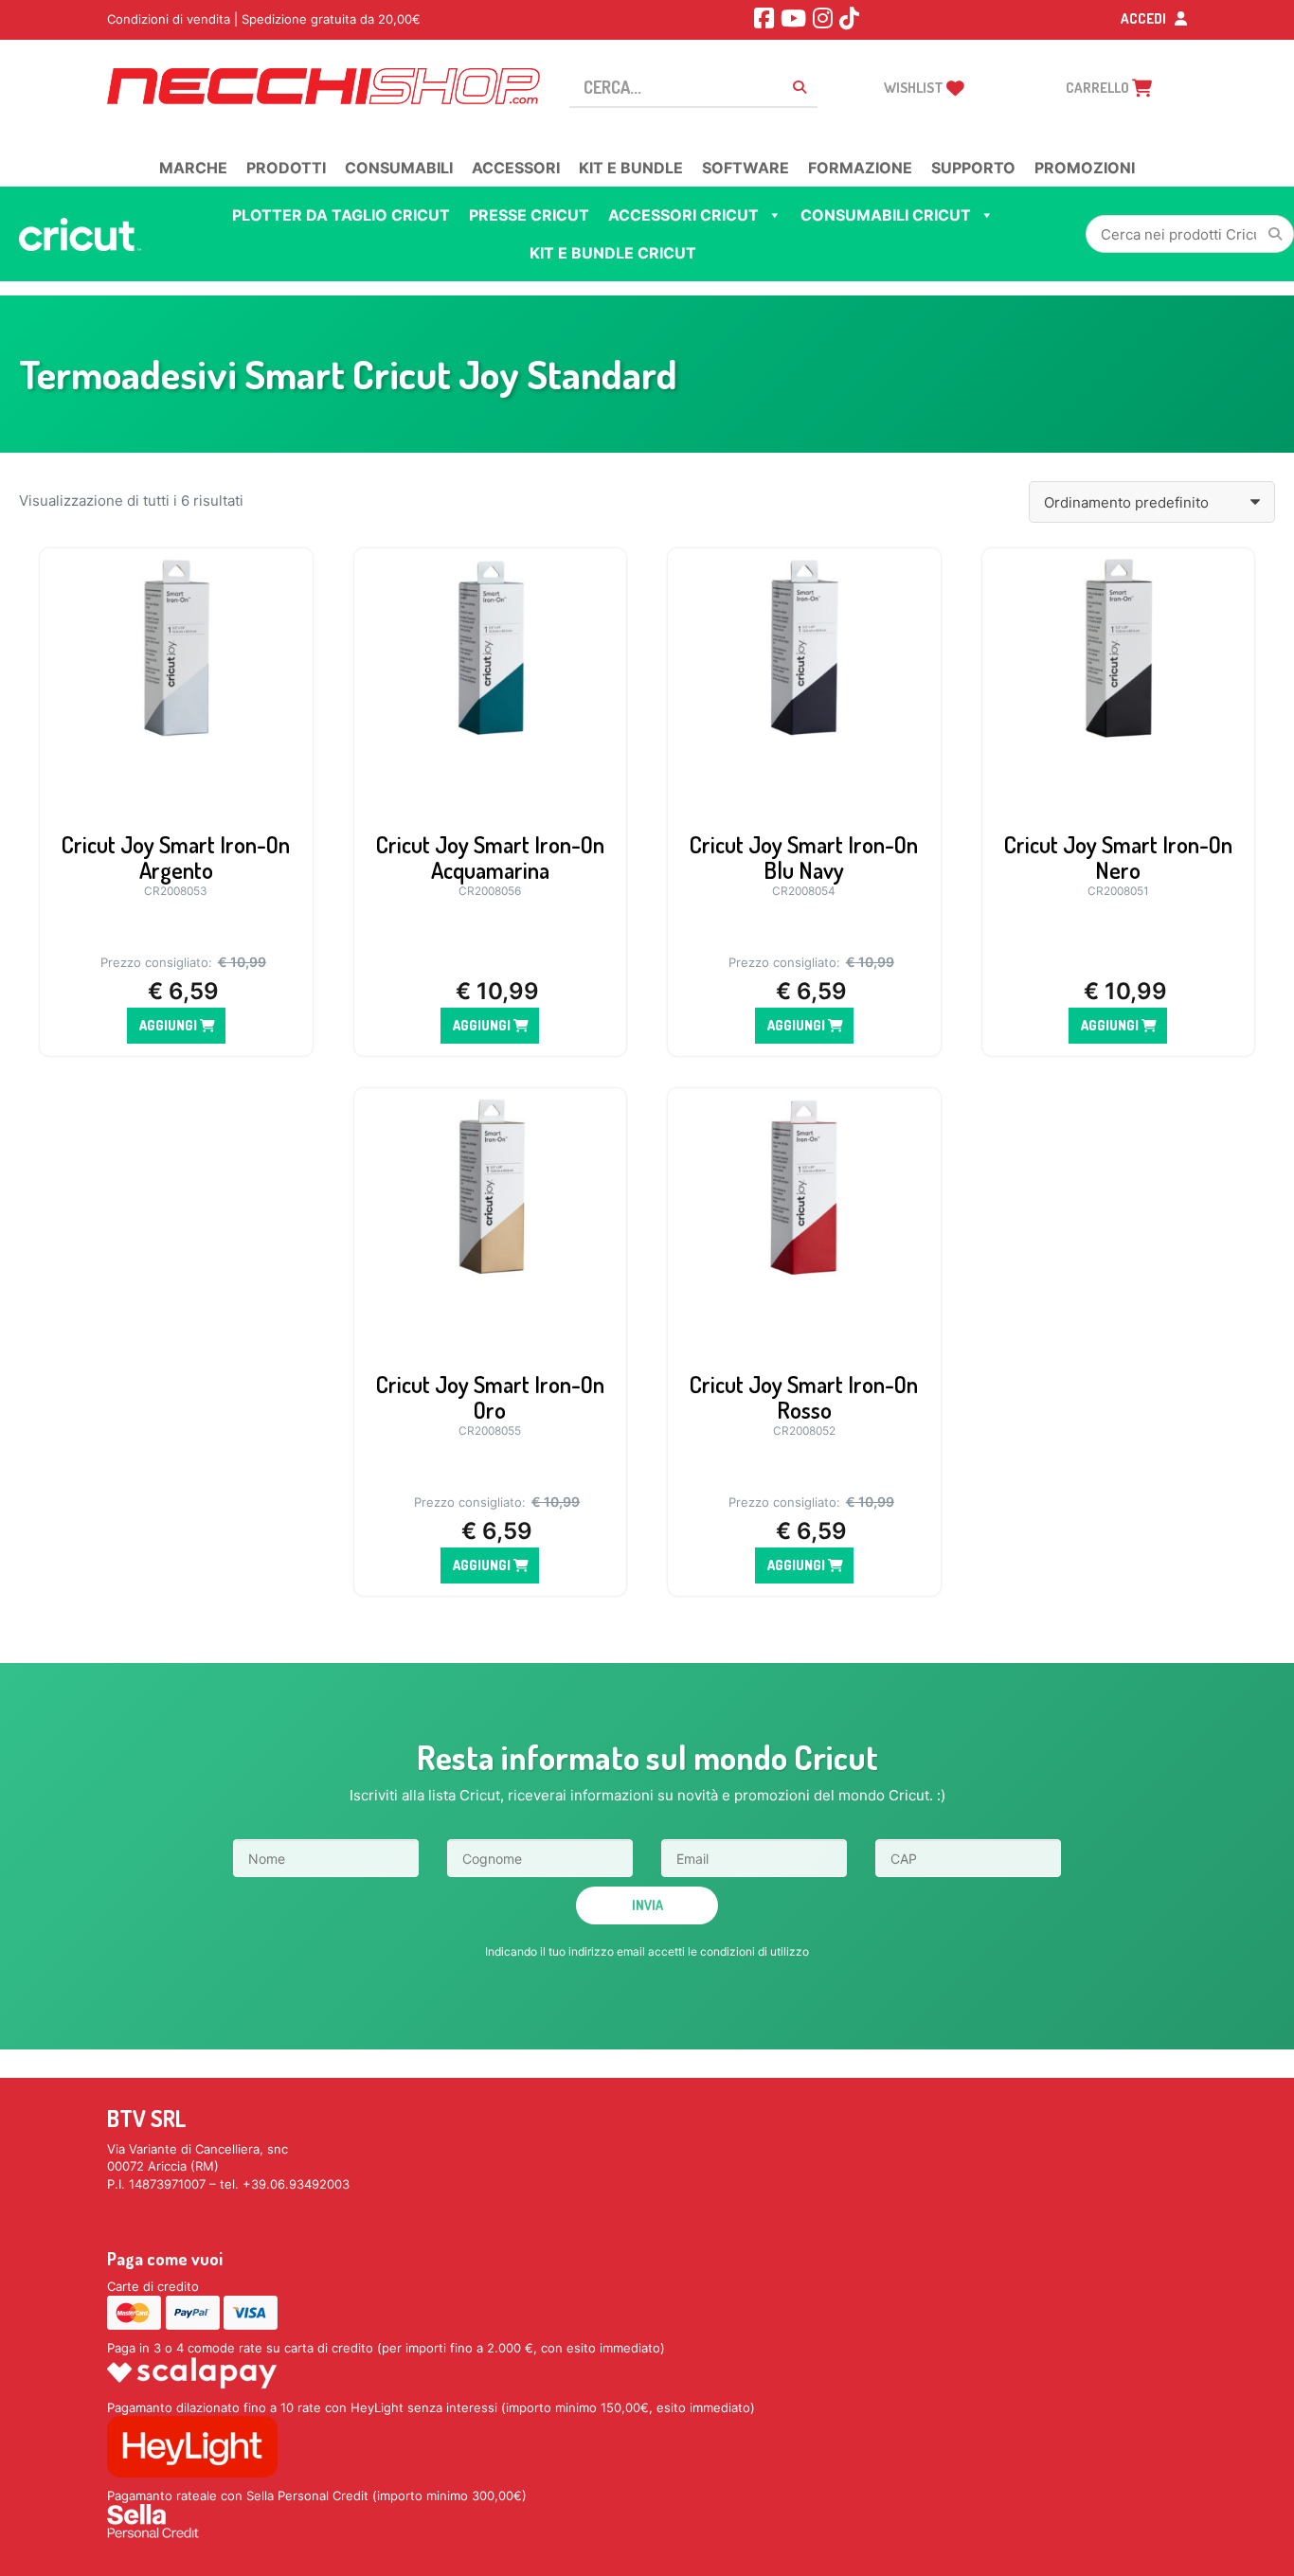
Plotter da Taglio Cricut (341, 215)
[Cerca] (1275, 234)
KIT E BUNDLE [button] (631, 168)
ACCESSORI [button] (516, 168)
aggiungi (170, 1025)
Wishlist (915, 88)
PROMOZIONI (1085, 168)
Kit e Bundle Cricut (613, 253)
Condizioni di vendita (169, 19)
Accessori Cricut (683, 215)
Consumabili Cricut (886, 215)
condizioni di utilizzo (755, 1951)
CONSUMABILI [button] (399, 168)
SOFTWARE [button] (746, 168)
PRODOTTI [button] (286, 168)
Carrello (1099, 88)
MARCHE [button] (193, 168)
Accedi (1145, 18)
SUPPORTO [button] (973, 168)
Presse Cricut (529, 215)
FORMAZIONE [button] (860, 168)
